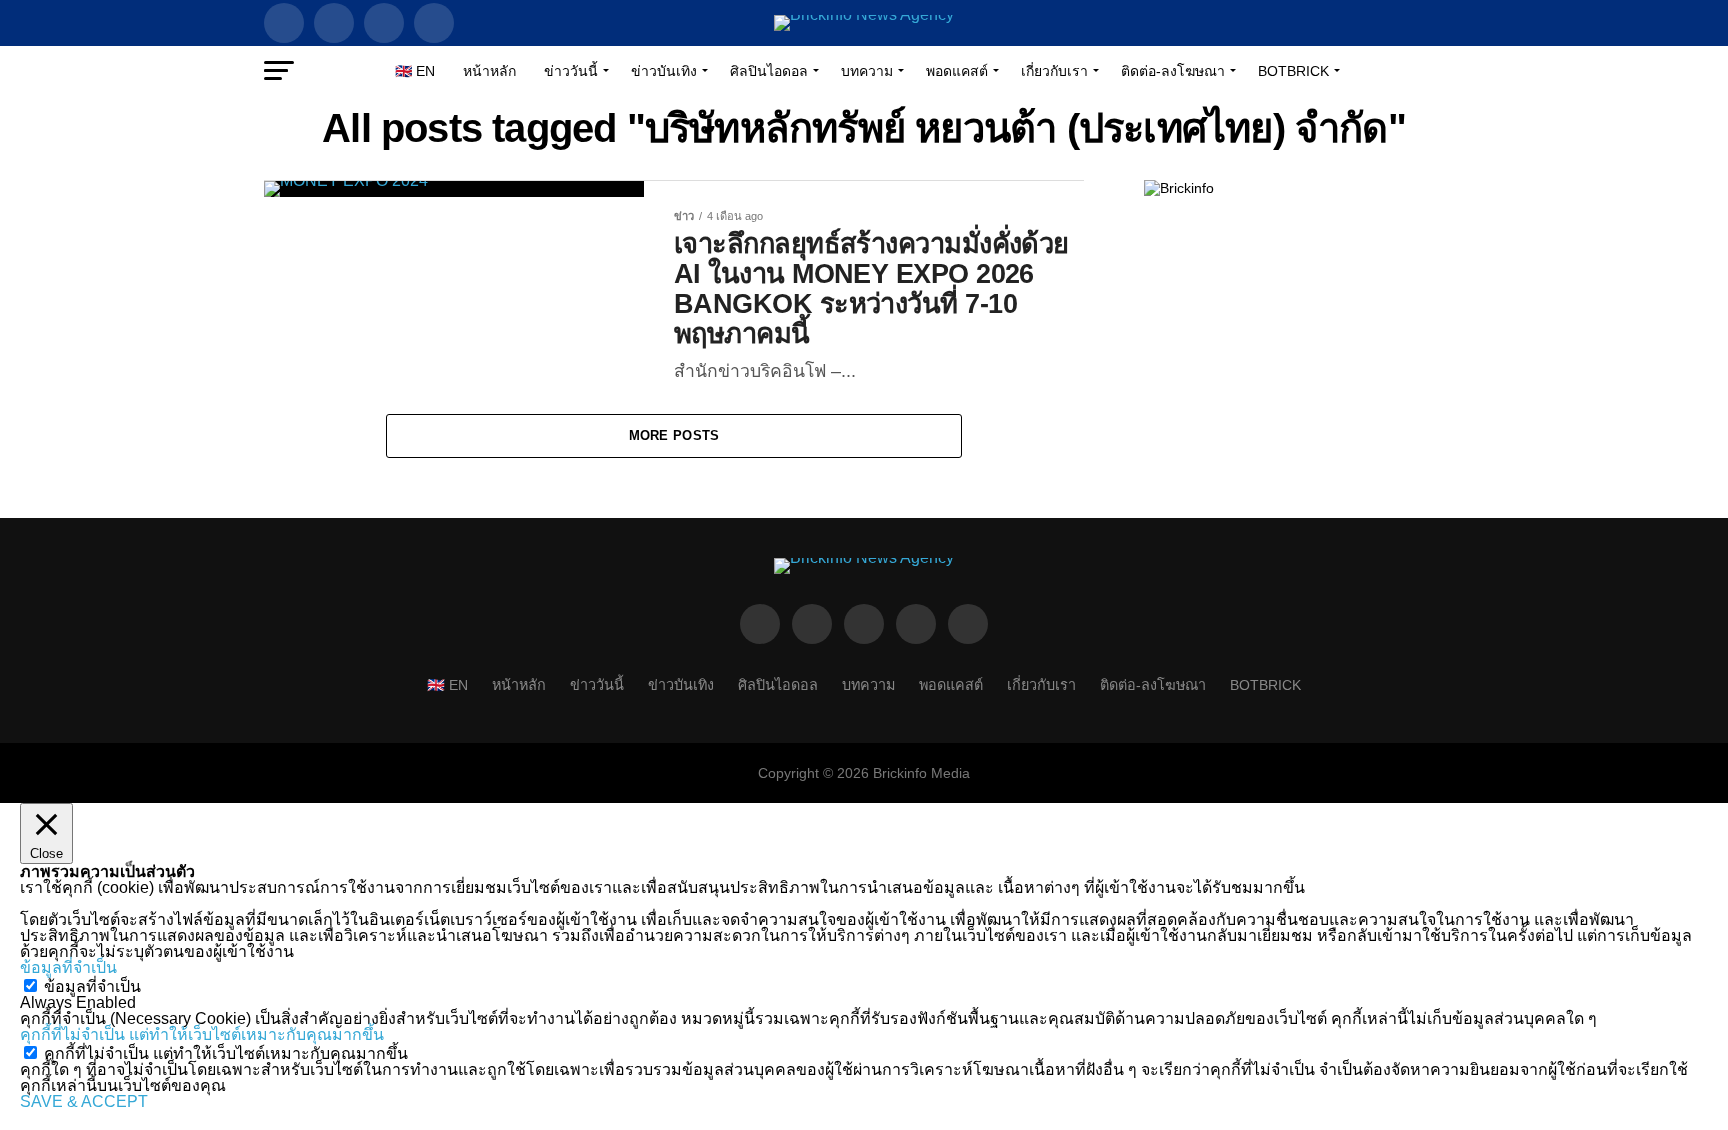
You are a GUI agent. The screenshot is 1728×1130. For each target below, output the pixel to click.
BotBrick (1293, 71)
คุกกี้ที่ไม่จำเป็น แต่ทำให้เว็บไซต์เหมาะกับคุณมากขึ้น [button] (202, 1034)
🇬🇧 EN (415, 71)
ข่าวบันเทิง (664, 71)
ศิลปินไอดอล (769, 71)
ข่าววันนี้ (571, 71)
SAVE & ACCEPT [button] (84, 1101)
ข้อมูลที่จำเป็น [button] (68, 967)
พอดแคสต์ (957, 71)
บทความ (867, 71)
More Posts (674, 435)
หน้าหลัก (489, 71)
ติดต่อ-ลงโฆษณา (1173, 71)
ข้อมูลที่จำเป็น (92, 986)
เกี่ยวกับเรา (1054, 71)
